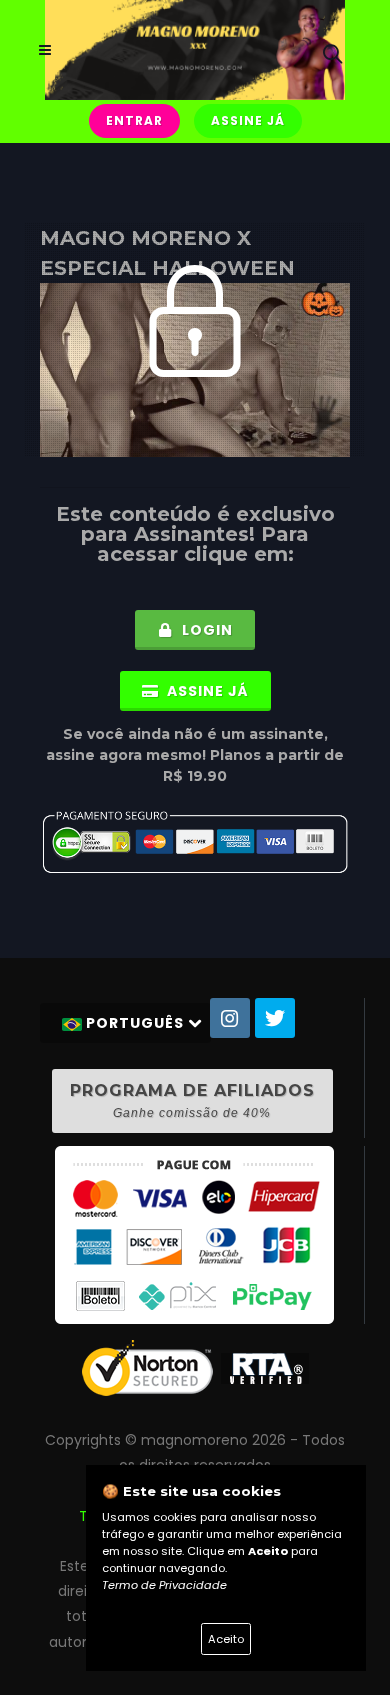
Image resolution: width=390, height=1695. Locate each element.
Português (135, 1023)
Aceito (226, 1639)
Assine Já (248, 120)
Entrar (134, 120)
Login (205, 630)
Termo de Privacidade (164, 1585)
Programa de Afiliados (192, 1100)
